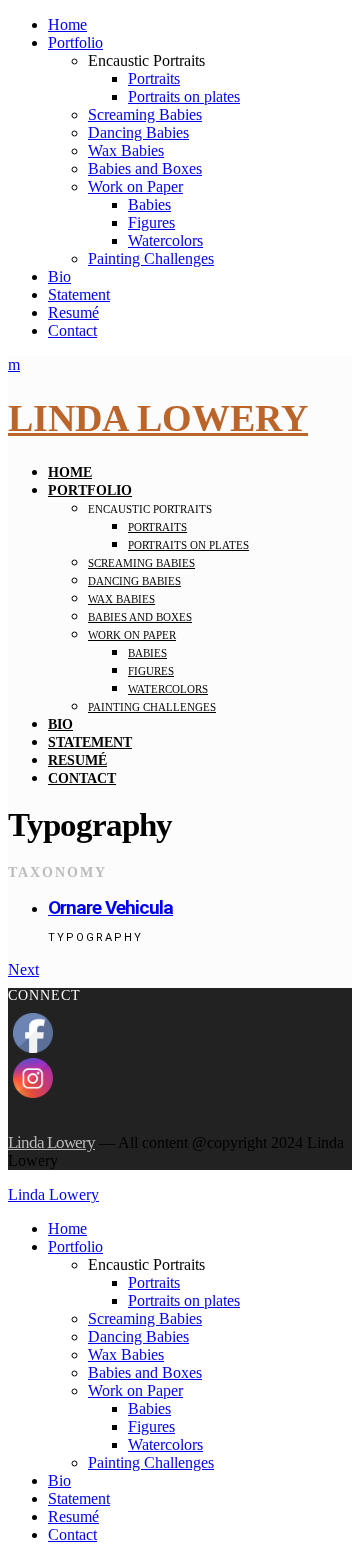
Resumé (73, 312)
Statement (79, 294)
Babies (149, 204)
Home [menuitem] (67, 1228)
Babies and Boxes (145, 168)
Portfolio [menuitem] (75, 1246)
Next (23, 969)
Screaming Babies (145, 114)
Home (67, 24)
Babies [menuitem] (149, 1408)
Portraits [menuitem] (154, 1282)
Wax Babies (126, 150)
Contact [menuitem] (72, 1534)
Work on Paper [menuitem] (135, 1390)
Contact (72, 330)
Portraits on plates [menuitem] (184, 1300)
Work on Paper (135, 186)
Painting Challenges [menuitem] (151, 1462)
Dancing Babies (138, 132)
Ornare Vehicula (110, 907)
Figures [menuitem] (151, 1426)
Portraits (154, 78)
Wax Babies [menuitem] (126, 1354)
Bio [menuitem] (59, 1480)
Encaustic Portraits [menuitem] (146, 1264)
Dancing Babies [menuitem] (138, 1336)
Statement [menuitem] (79, 1498)
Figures (151, 222)
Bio (59, 276)
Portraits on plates (184, 96)
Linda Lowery (158, 418)
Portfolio (75, 42)
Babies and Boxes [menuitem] (145, 1372)
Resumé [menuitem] (73, 1516)
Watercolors (165, 240)
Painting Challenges (151, 258)
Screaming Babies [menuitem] (145, 1318)
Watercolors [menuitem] (165, 1444)
